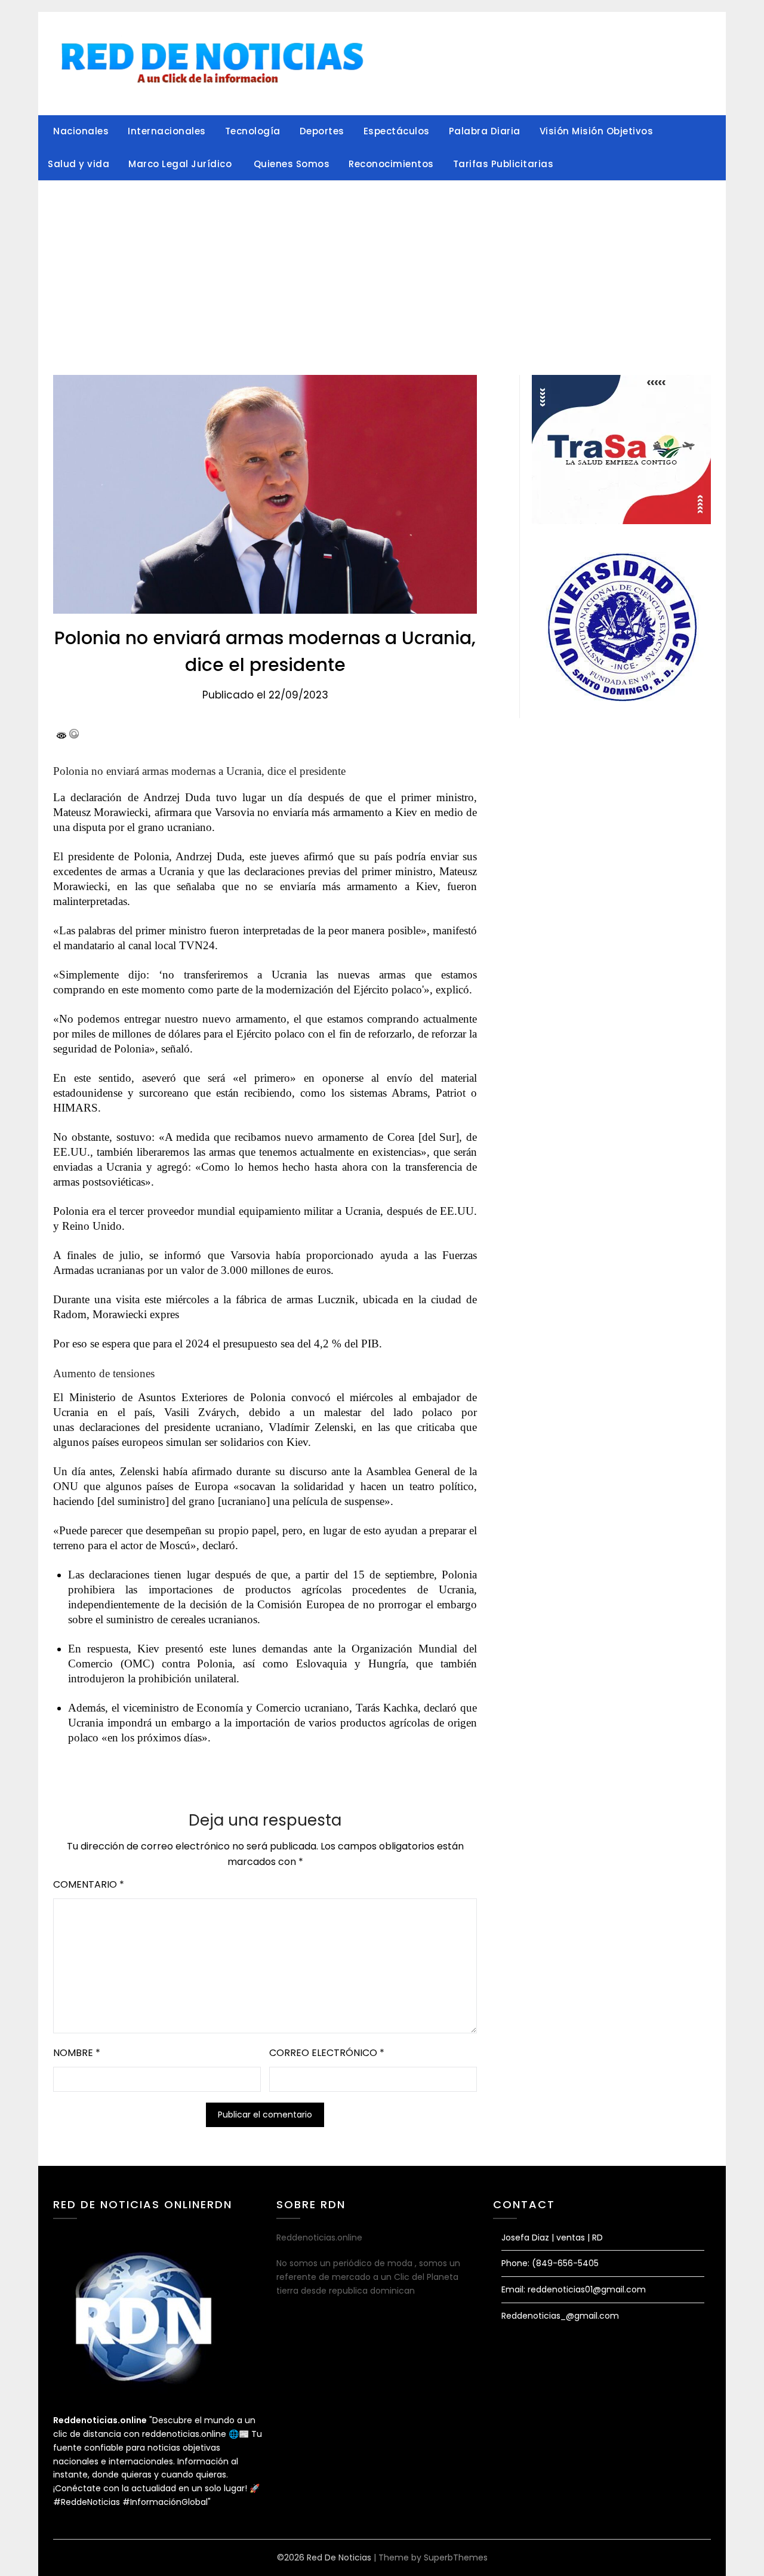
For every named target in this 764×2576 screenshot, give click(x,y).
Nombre (77, 2053)
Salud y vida (78, 164)
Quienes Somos (292, 164)
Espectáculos (397, 131)
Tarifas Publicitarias (503, 164)
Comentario (89, 1884)
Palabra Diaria (485, 131)
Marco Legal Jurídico (181, 164)
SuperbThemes (456, 2557)
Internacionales (167, 131)
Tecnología (253, 131)
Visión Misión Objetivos (597, 131)
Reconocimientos (391, 164)
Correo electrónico (327, 2053)
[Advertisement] (382, 270)
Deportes (322, 131)
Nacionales (81, 131)
